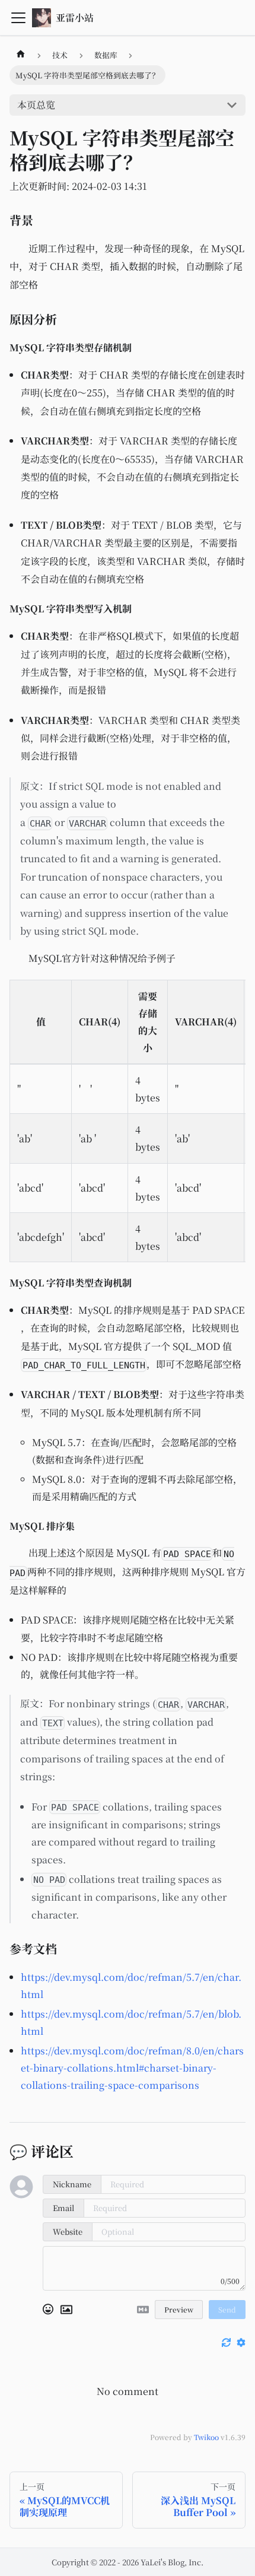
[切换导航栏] (18, 18)
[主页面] (21, 55)
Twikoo (206, 2437)
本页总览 (36, 105)
